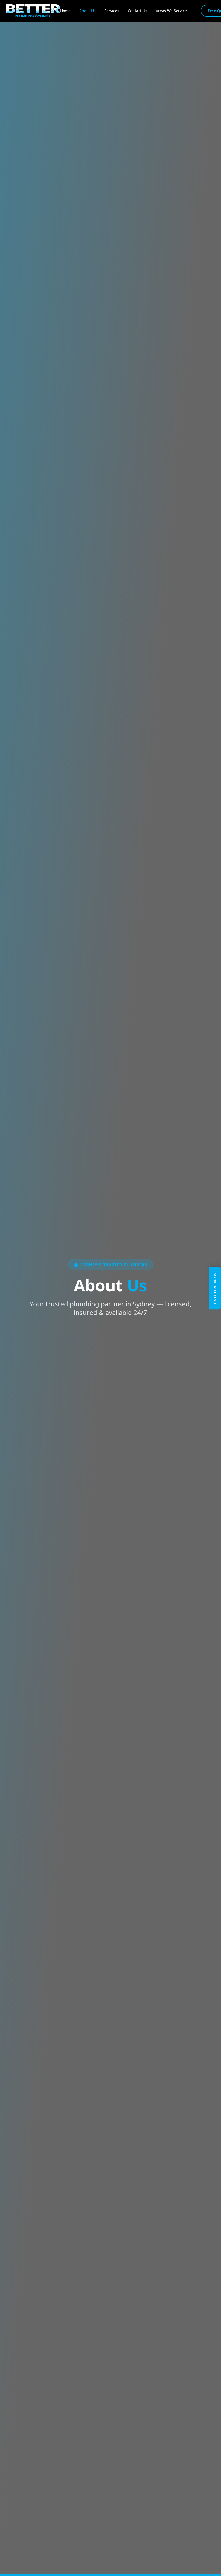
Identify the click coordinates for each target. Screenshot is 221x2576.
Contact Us (137, 11)
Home (65, 11)
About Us (87, 11)
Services (112, 11)
